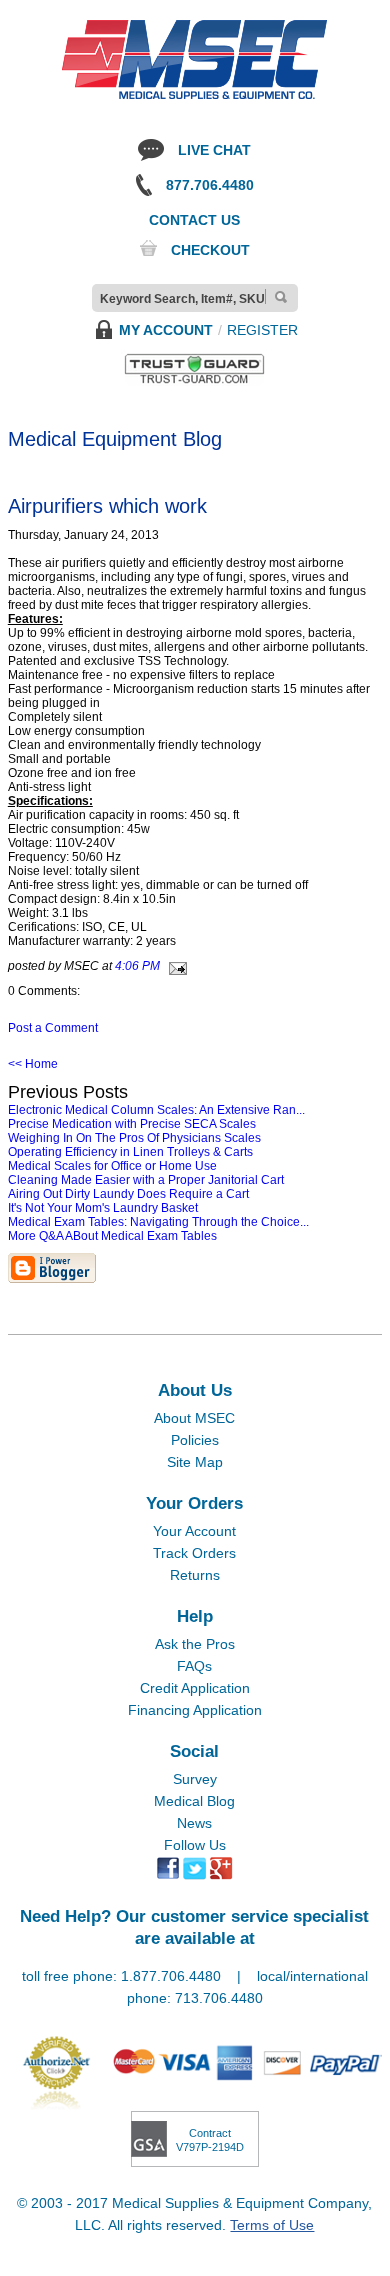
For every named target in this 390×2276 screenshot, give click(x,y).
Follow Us (195, 1845)
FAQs (194, 1666)
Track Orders (194, 1553)
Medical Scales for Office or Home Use (112, 1166)
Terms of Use (272, 2225)
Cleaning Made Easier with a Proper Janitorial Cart (146, 1180)
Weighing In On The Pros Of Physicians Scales (134, 1138)
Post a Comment (53, 1028)
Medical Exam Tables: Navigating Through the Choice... (158, 1222)
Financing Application (195, 1710)
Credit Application (195, 1688)
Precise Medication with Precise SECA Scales (132, 1124)
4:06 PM (137, 966)
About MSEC (194, 1418)
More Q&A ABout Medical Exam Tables (112, 1236)
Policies (195, 1440)
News (194, 1823)
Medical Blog (194, 1801)
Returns (195, 1575)
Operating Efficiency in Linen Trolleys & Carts (130, 1152)
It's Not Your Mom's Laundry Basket (103, 1208)
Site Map (195, 1462)
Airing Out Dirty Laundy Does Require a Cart (128, 1194)
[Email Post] (175, 966)
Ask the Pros (195, 1644)
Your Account (194, 1531)
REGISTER (262, 330)
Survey (195, 1779)
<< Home (33, 1064)
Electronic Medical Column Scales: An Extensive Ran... (156, 1110)
